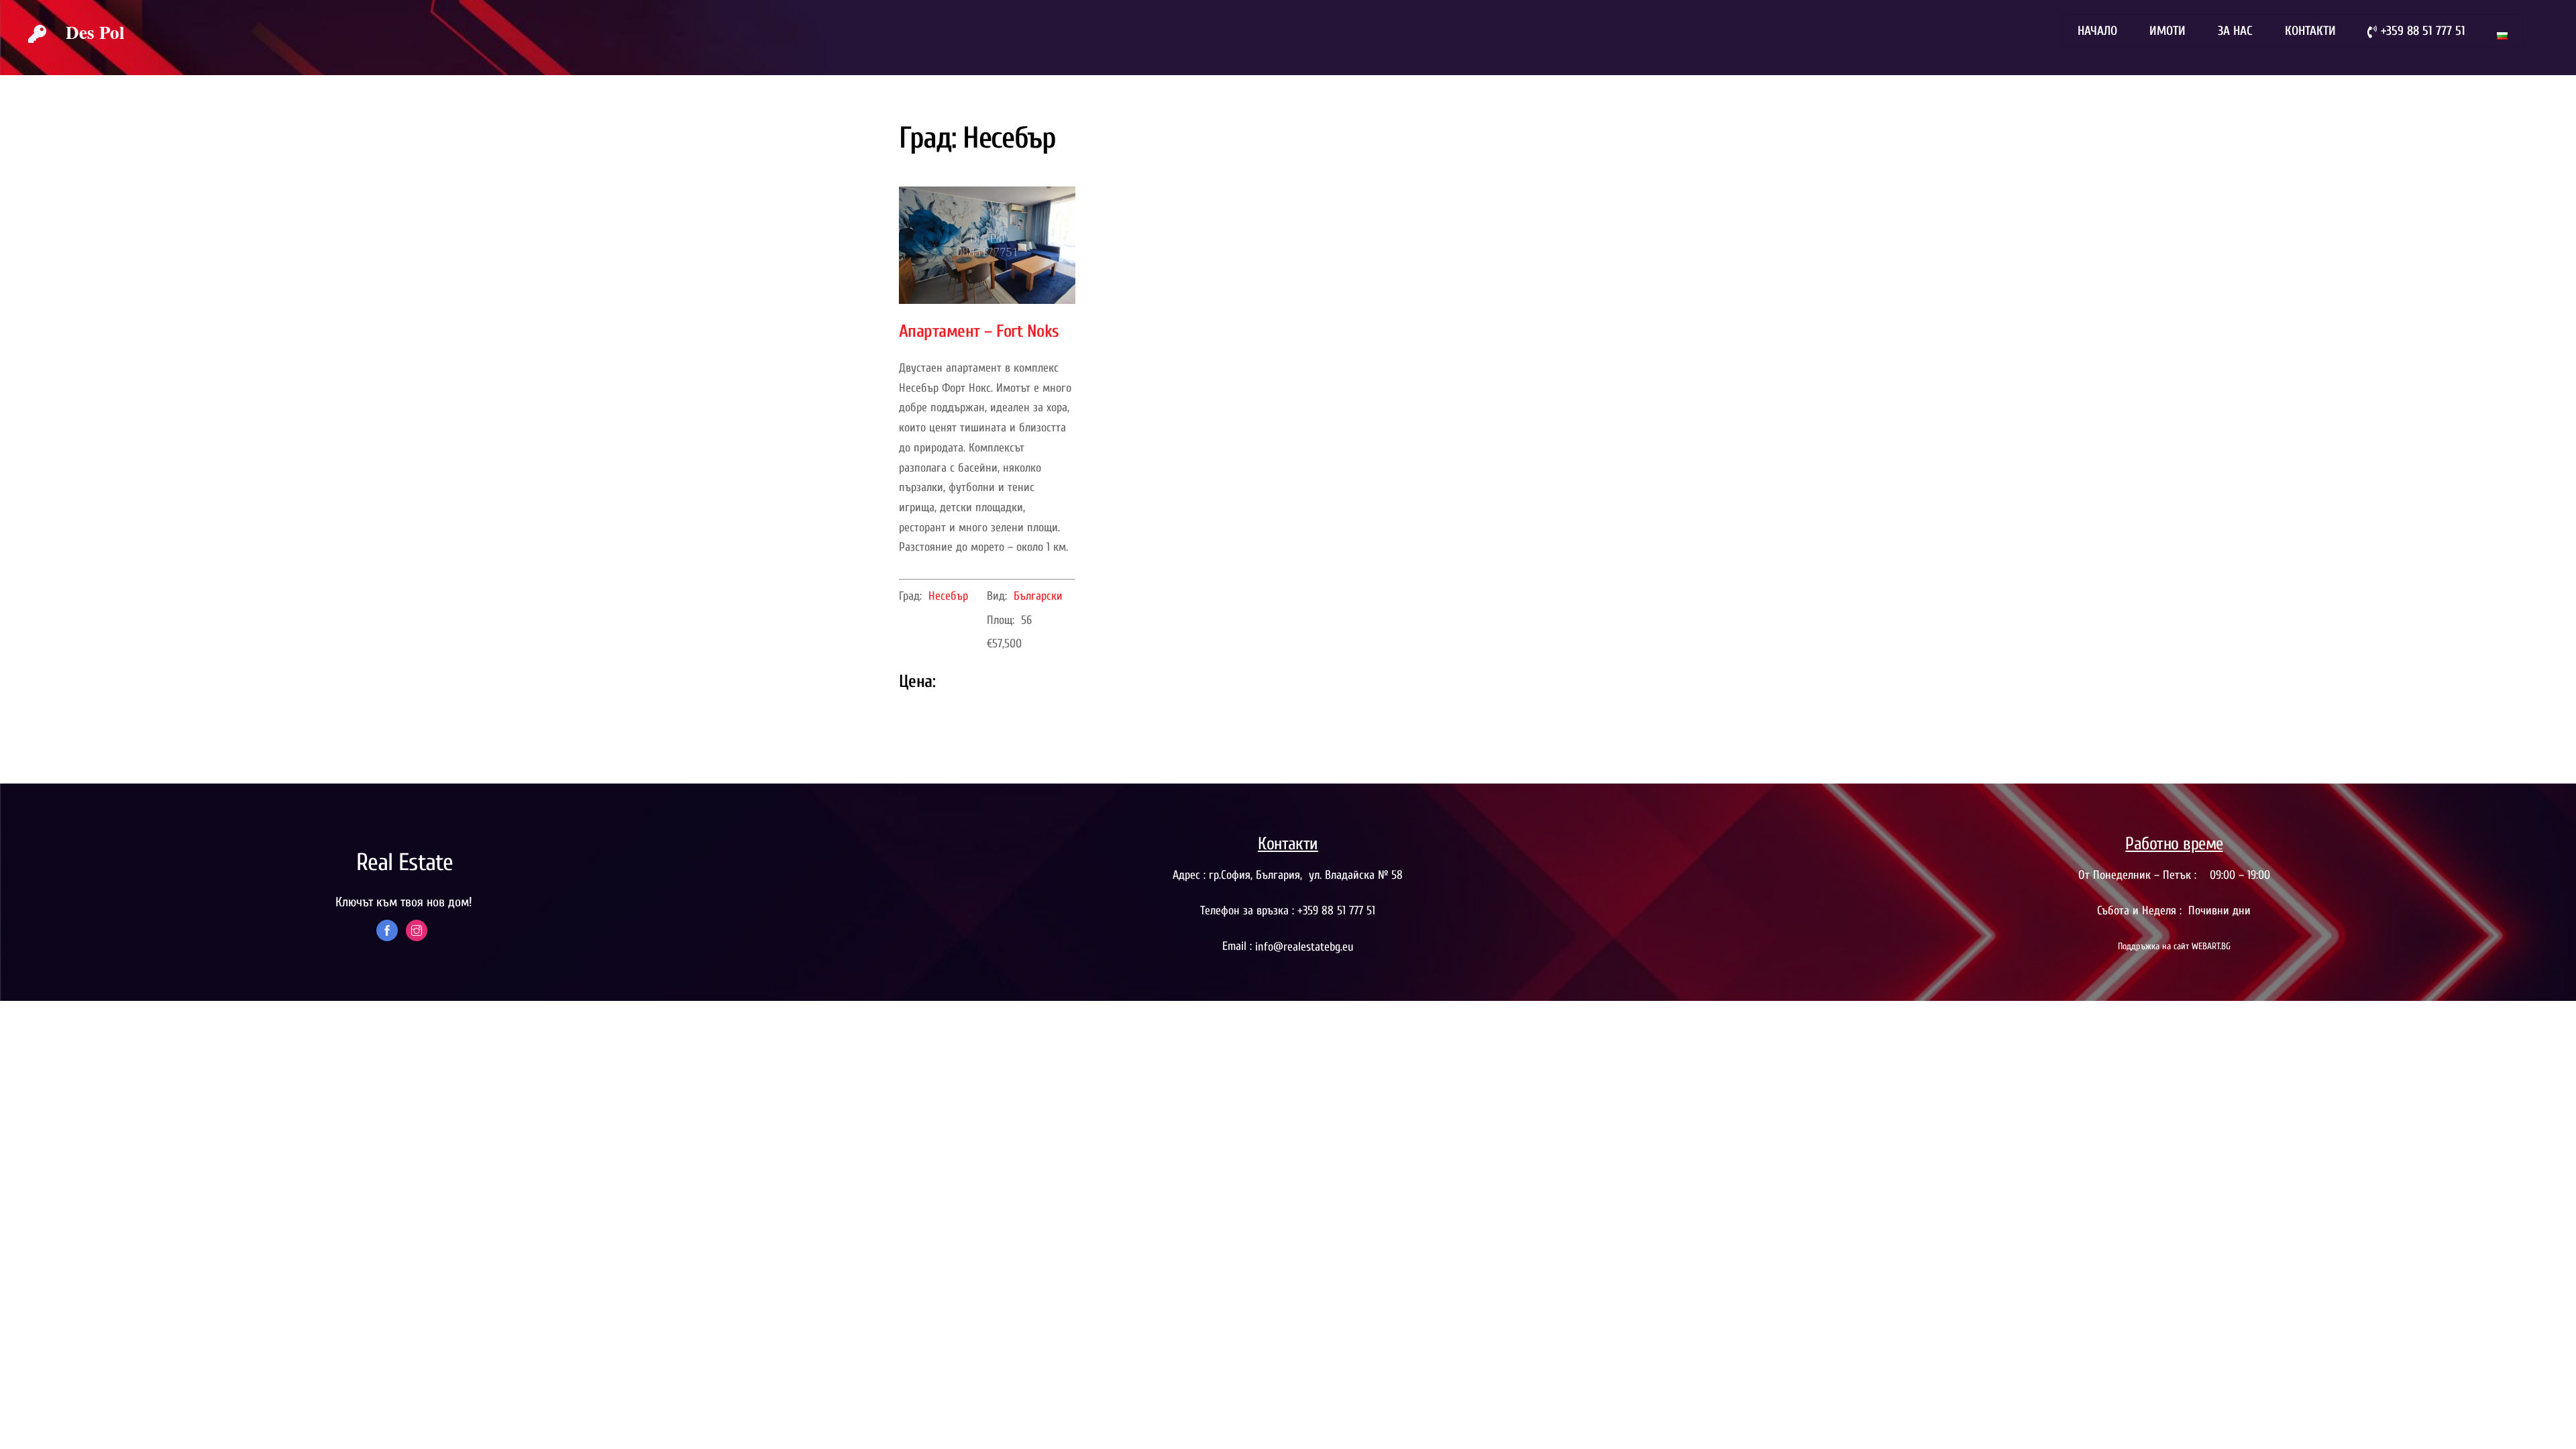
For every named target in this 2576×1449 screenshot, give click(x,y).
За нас (2235, 31)
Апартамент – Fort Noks (979, 331)
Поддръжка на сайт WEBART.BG (2174, 946)
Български (1038, 596)
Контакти (2310, 31)
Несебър (948, 596)
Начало (2097, 31)
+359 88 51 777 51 (2421, 31)
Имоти (2167, 31)
